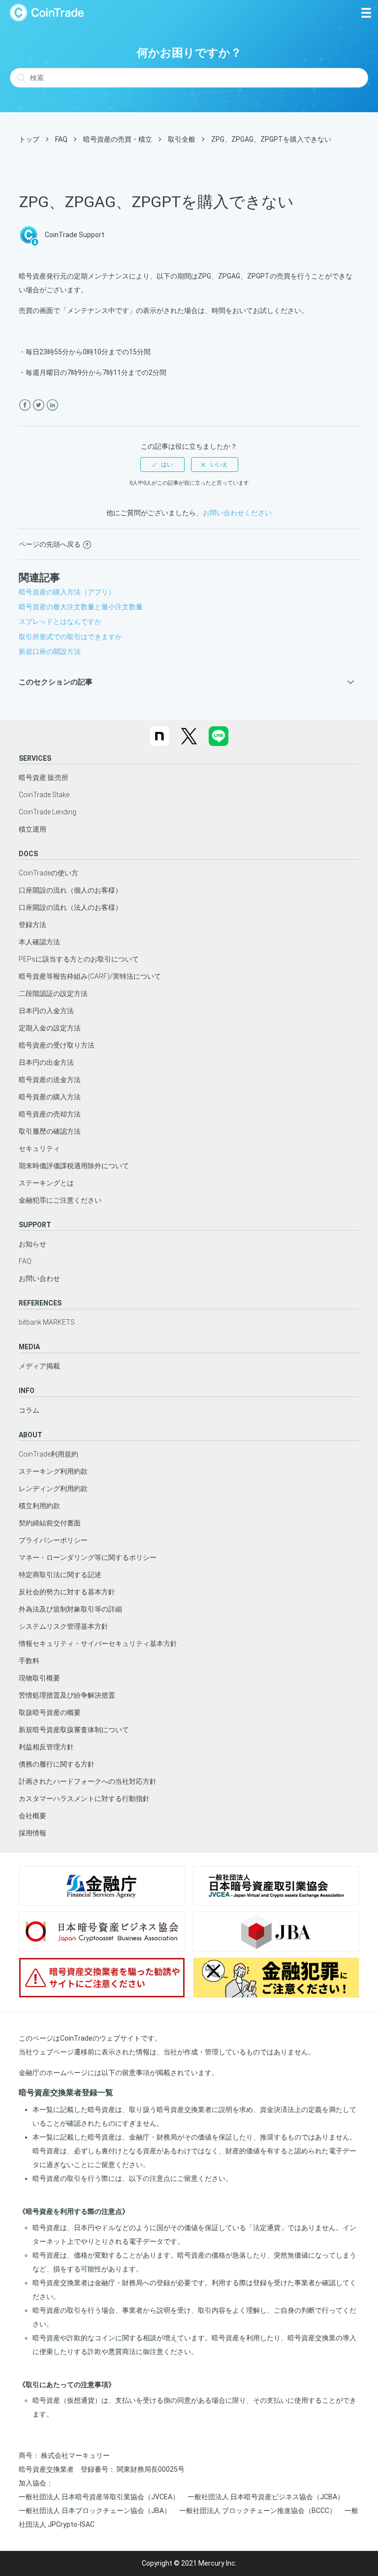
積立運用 (32, 829)
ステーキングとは (46, 1183)
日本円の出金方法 (46, 1062)
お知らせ (32, 1244)
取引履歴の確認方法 (50, 1131)
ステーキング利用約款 (53, 1471)
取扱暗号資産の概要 (50, 1712)
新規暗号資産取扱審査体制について (74, 1730)
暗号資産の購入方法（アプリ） (67, 592)
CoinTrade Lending (47, 812)
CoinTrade (47, 13)
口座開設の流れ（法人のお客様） (70, 907)
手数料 (29, 1661)
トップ (29, 139)
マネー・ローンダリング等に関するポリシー (88, 1557)
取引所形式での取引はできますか (70, 637)
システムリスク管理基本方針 (63, 1626)
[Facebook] (25, 405)
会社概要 (32, 1816)
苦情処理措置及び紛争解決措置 (67, 1695)
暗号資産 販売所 (44, 777)
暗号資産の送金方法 (50, 1080)
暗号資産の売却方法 (50, 1114)
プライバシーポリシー (53, 1540)
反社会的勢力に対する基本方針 (67, 1592)
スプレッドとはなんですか (60, 621)
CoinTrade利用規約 (48, 1454)
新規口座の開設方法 (50, 652)
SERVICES (35, 758)
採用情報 (32, 1833)
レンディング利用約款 (53, 1489)
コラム (29, 1410)
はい (167, 465)
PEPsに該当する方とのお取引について (79, 959)
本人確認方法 (39, 942)
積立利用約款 (39, 1506)
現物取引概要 (39, 1678)
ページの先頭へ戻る (50, 544)
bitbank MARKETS (47, 1322)
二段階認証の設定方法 (53, 993)
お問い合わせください (237, 513)
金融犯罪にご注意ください (60, 1200)
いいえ (219, 465)
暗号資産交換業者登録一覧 (66, 2093)
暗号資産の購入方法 (50, 1097)
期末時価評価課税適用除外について (74, 1166)
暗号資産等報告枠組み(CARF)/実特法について (90, 976)
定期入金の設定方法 (50, 1028)
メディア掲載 (39, 1366)
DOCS (28, 854)
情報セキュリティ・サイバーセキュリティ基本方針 (98, 1644)
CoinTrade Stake (44, 795)
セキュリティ (39, 1148)
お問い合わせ (39, 1278)
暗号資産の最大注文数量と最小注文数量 (81, 607)
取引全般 (182, 139)
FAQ (61, 139)
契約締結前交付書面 (50, 1523)
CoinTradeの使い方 (48, 873)
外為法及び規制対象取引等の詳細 (70, 1609)
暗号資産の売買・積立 (118, 139)
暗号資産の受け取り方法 (57, 1045)
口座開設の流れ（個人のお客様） (70, 890)
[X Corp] (39, 405)
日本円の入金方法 (46, 1011)
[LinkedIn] (52, 405)
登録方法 (32, 925)
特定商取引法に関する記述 (60, 1575)
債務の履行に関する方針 (57, 1764)
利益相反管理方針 (46, 1747)
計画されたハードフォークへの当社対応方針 (88, 1781)
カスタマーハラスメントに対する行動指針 (84, 1799)
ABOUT (31, 1435)
